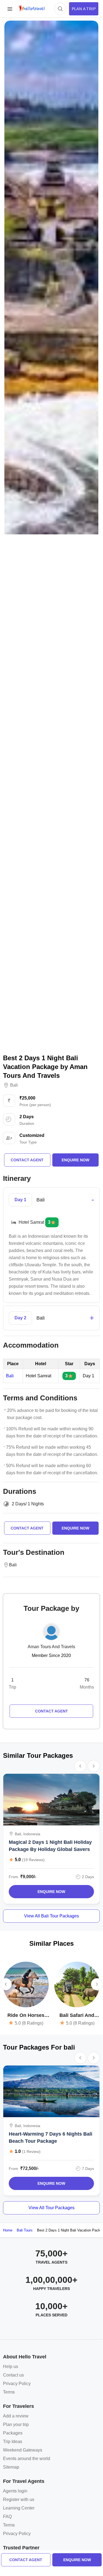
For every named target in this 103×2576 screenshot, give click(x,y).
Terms (9, 2392)
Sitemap (11, 2467)
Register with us (19, 2499)
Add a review (16, 2416)
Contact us (13, 2375)
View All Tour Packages (51, 2208)
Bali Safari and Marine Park (77, 2016)
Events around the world (27, 2459)
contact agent (26, 2560)
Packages (13, 2433)
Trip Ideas (13, 2442)
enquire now (77, 2560)
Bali (14, 1085)
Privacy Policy (17, 2384)
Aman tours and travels (51, 1647)
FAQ (7, 2517)
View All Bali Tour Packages (51, 1916)
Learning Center (19, 2508)
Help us (11, 2367)
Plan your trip (16, 2424)
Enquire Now (51, 1892)
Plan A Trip (84, 9)
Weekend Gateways (23, 2450)
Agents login (15, 2491)
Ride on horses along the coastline (26, 2016)
